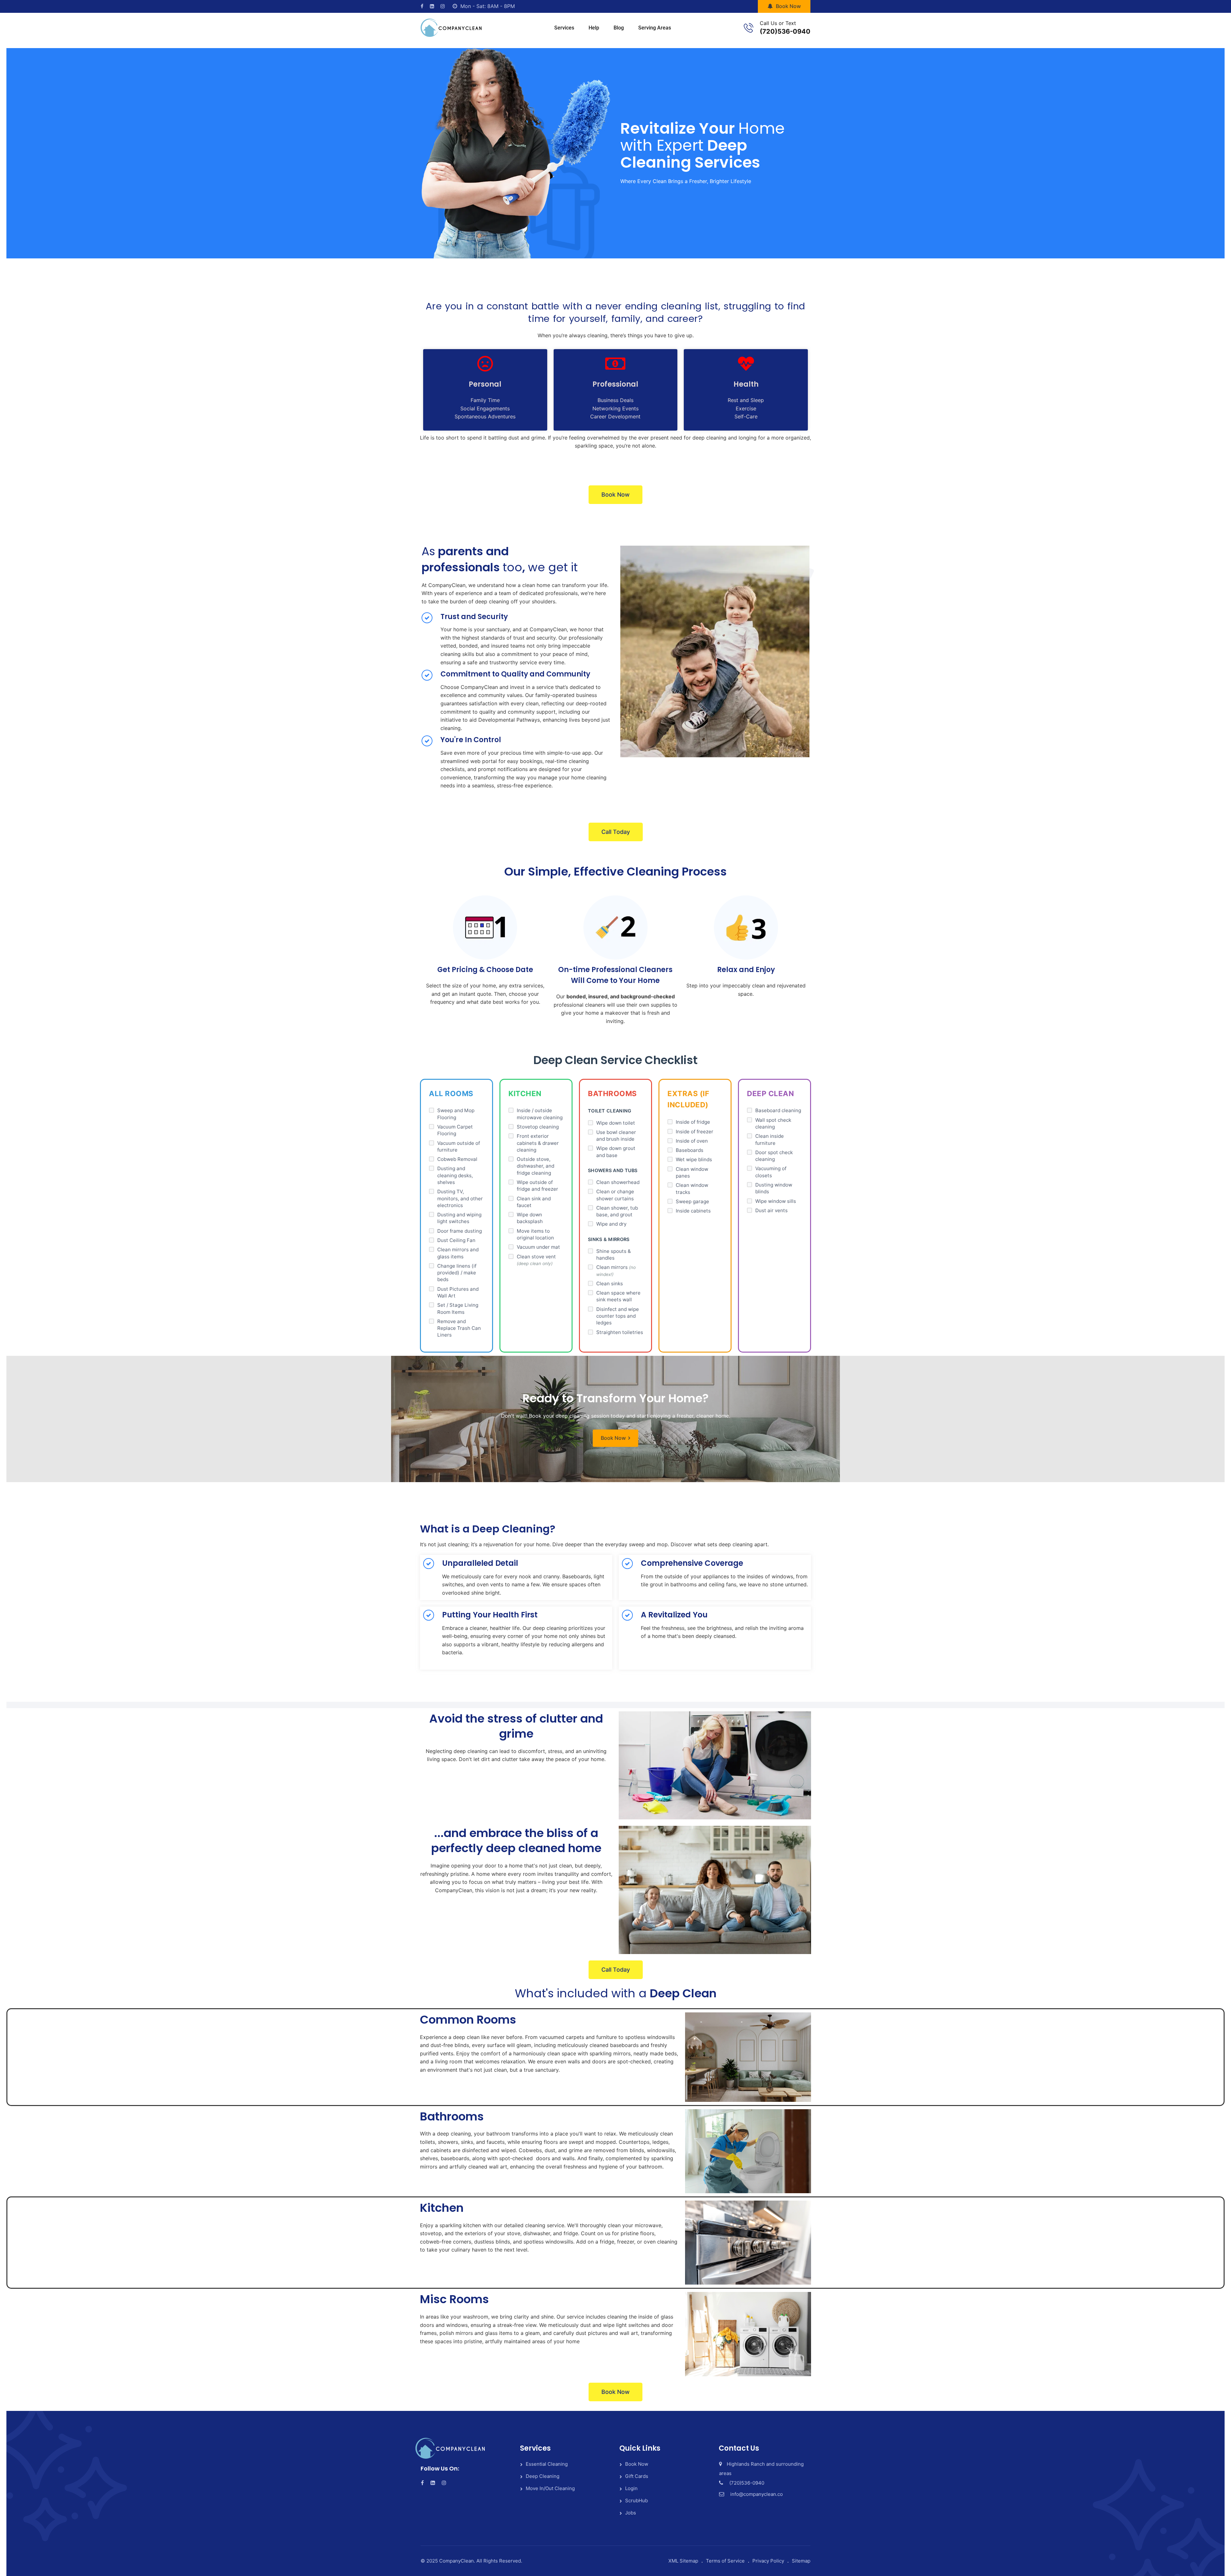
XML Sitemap (683, 2561)
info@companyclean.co (757, 2494)
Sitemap (801, 2561)
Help (594, 28)
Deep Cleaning (543, 2476)
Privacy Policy (768, 2561)
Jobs (631, 2513)
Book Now (788, 6)
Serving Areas (655, 28)
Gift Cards (637, 2476)
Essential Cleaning (547, 2464)
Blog (619, 28)
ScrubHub (636, 2500)
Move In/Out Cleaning (550, 2488)
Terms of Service (725, 2561)
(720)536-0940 (785, 31)
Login (631, 2488)
